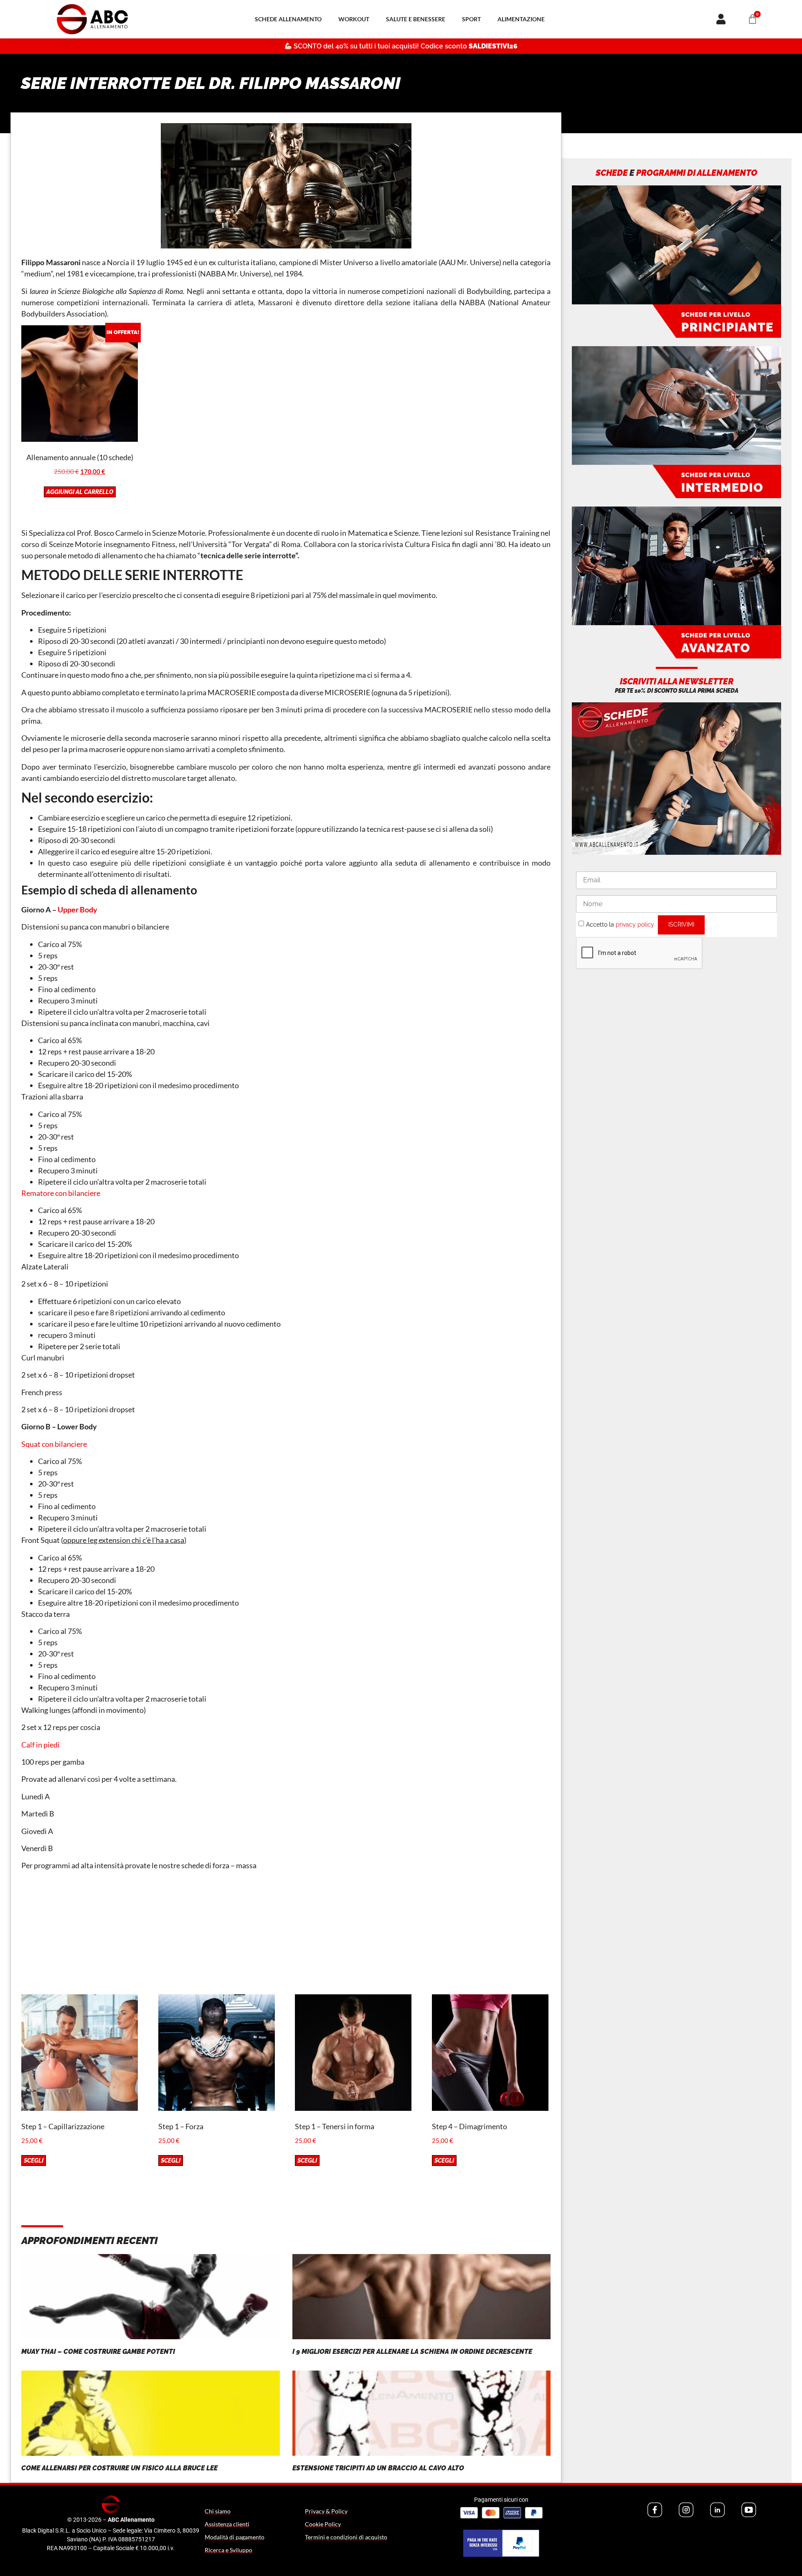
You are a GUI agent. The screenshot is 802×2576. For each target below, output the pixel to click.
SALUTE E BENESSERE (416, 19)
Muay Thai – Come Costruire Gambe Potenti (98, 2352)
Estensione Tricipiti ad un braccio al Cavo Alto (378, 2468)
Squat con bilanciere (54, 1444)
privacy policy (635, 924)
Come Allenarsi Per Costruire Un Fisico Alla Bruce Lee (119, 2468)
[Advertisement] (286, 1936)
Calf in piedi (41, 1745)
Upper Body (77, 909)
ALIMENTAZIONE (521, 19)
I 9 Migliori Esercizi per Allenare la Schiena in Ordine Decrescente (412, 2352)
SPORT (471, 19)
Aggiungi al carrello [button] (80, 492)
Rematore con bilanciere (61, 1193)
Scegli (34, 2161)
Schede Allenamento (288, 19)
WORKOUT (354, 19)
